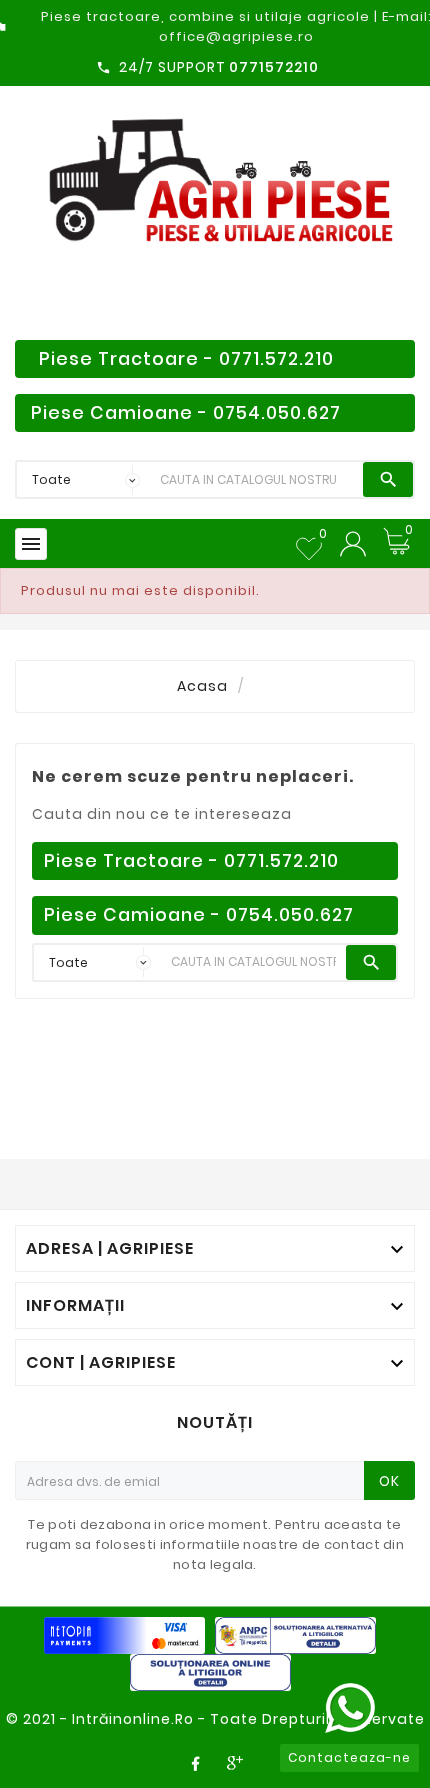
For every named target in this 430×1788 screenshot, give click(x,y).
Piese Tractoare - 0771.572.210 (186, 359)
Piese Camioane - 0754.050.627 (186, 413)
